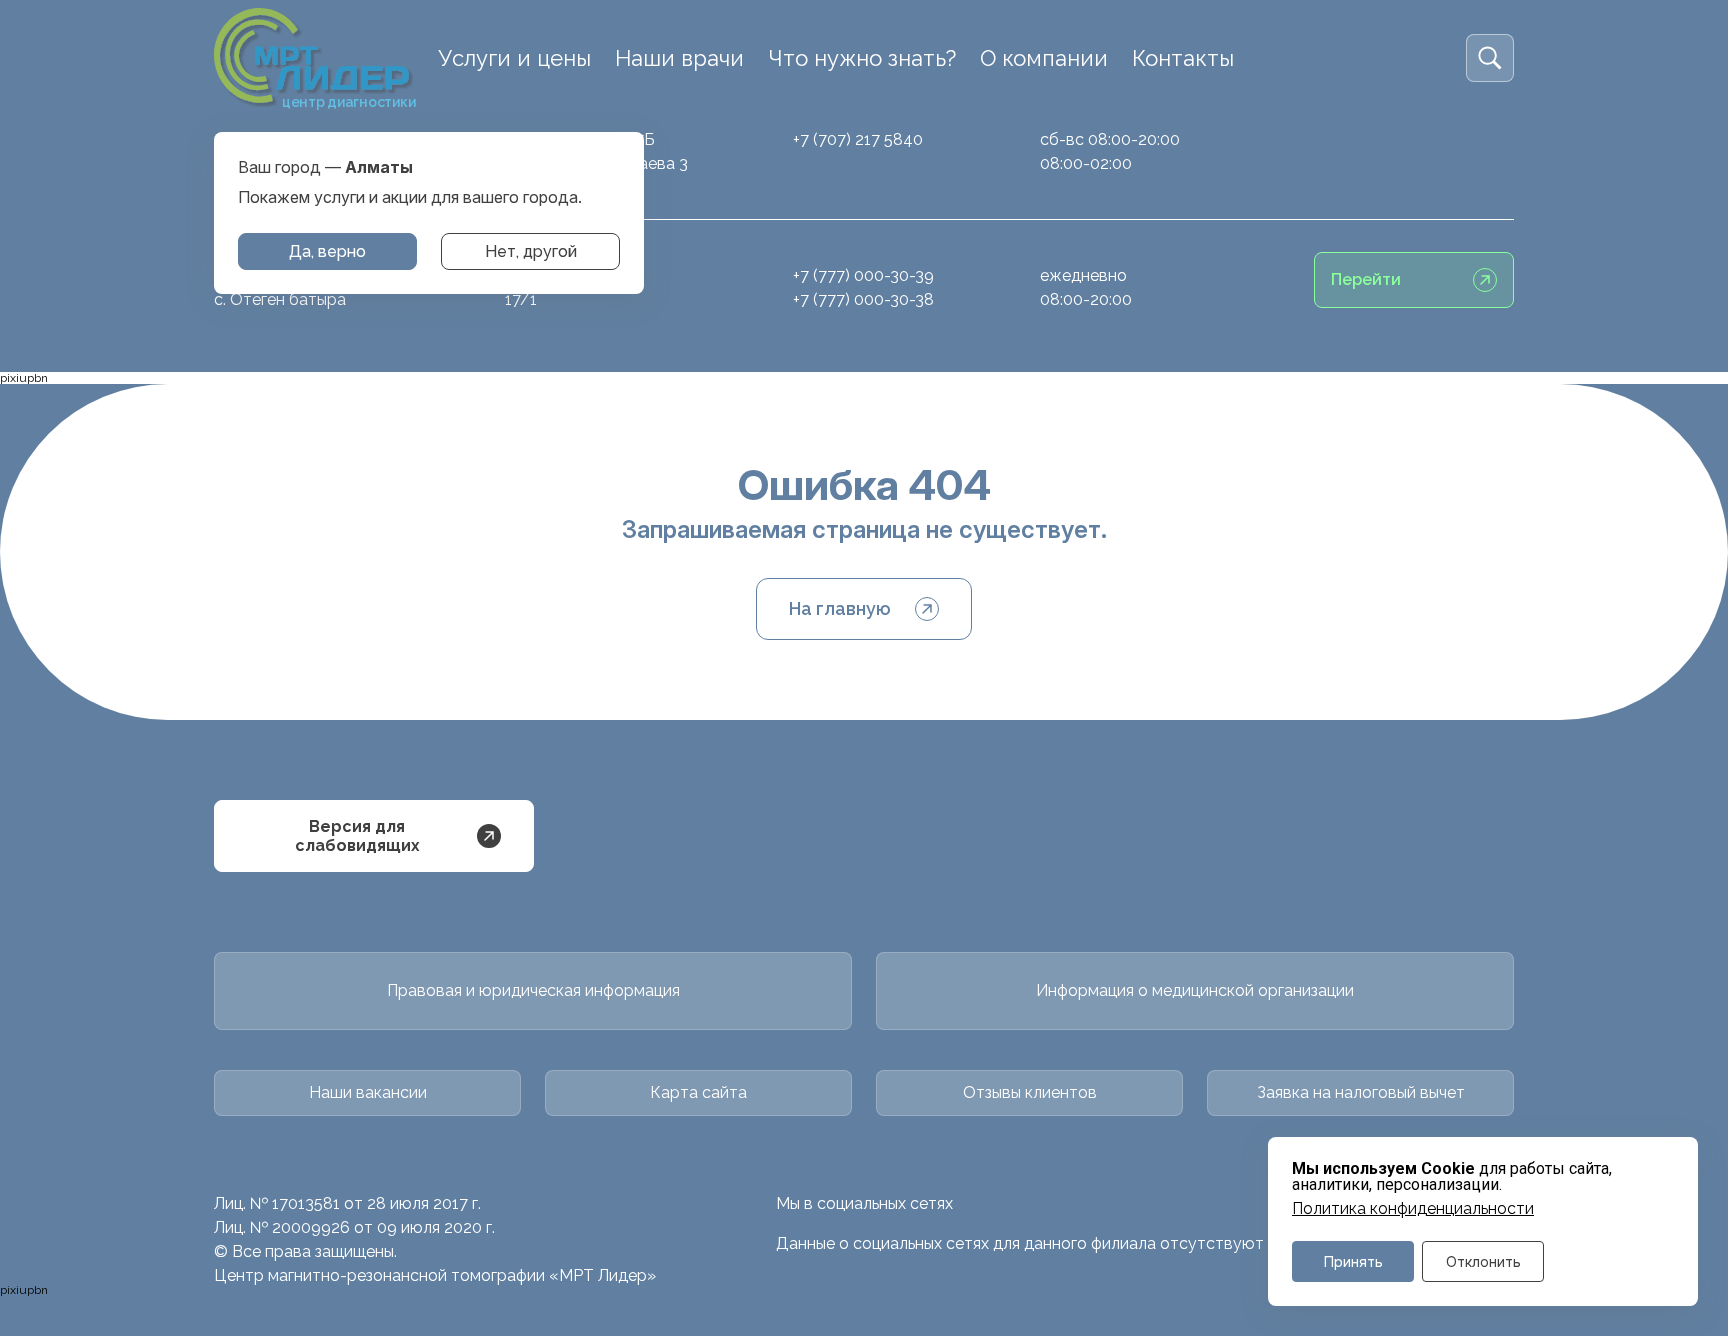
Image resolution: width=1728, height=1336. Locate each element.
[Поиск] (1490, 58)
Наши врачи (679, 58)
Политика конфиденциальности (1413, 1209)
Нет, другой (531, 251)
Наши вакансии (368, 1092)
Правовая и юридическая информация (533, 990)
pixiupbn (24, 378)
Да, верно (327, 251)
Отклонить (1483, 1261)
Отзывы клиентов (1030, 1092)
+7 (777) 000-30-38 (863, 299)
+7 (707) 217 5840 (858, 139)
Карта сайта (698, 1092)
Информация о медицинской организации (1195, 990)
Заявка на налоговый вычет (1361, 1092)
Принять (1353, 1261)
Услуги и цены (514, 58)
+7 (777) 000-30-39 (863, 275)
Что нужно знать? (862, 58)
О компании (1044, 58)
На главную (840, 608)
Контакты (1183, 58)
